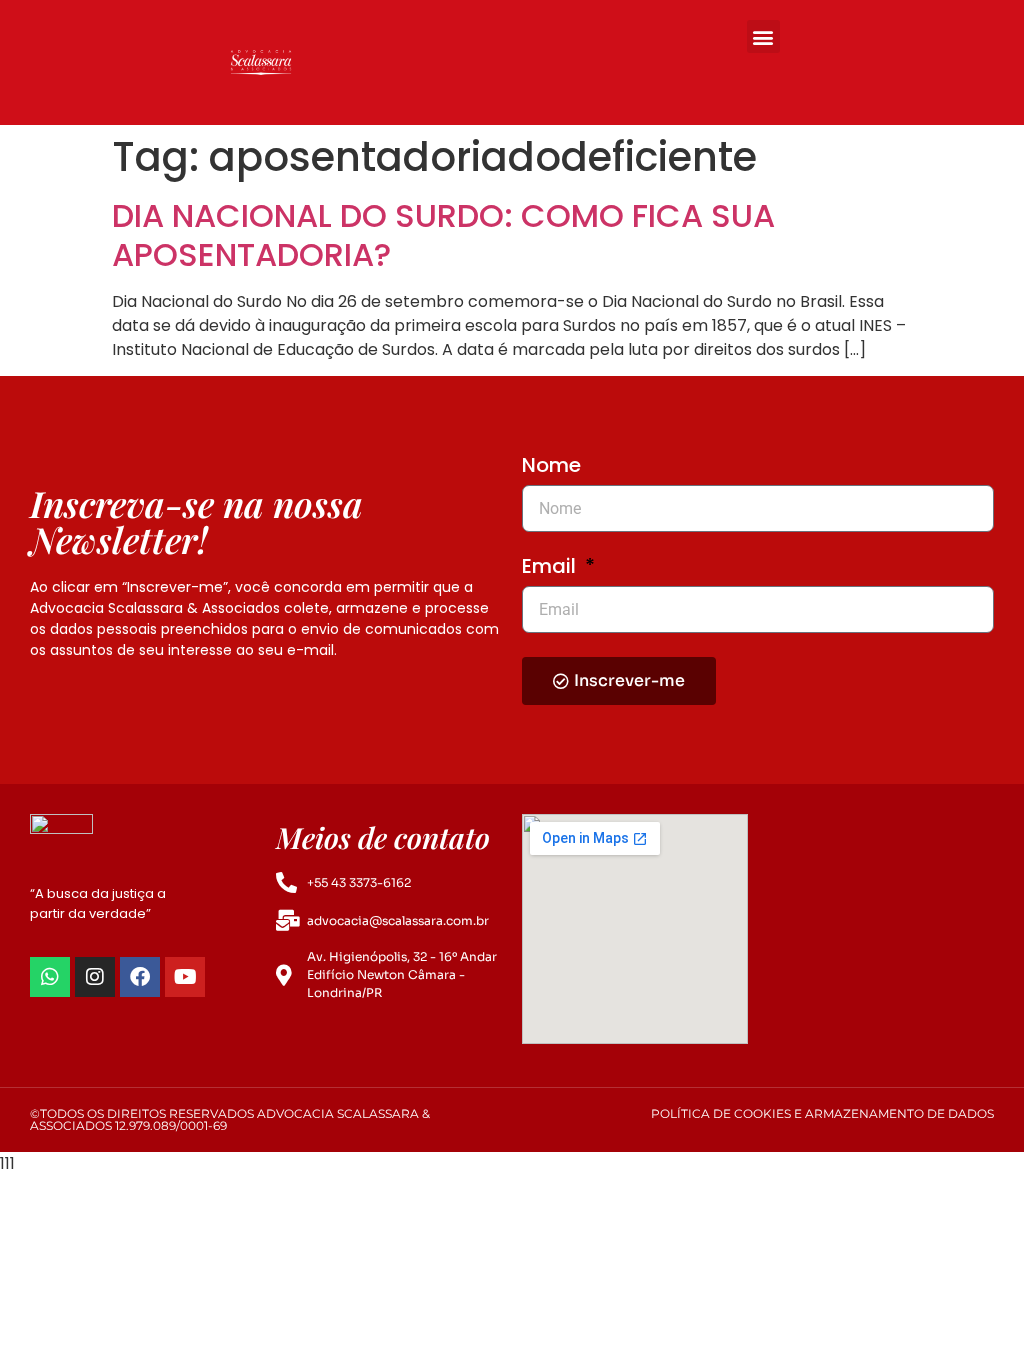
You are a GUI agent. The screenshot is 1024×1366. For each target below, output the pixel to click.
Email (551, 568)
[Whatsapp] (50, 977)
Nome (551, 467)
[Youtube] (185, 977)
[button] (763, 36)
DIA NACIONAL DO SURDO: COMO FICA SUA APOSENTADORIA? (443, 234)
